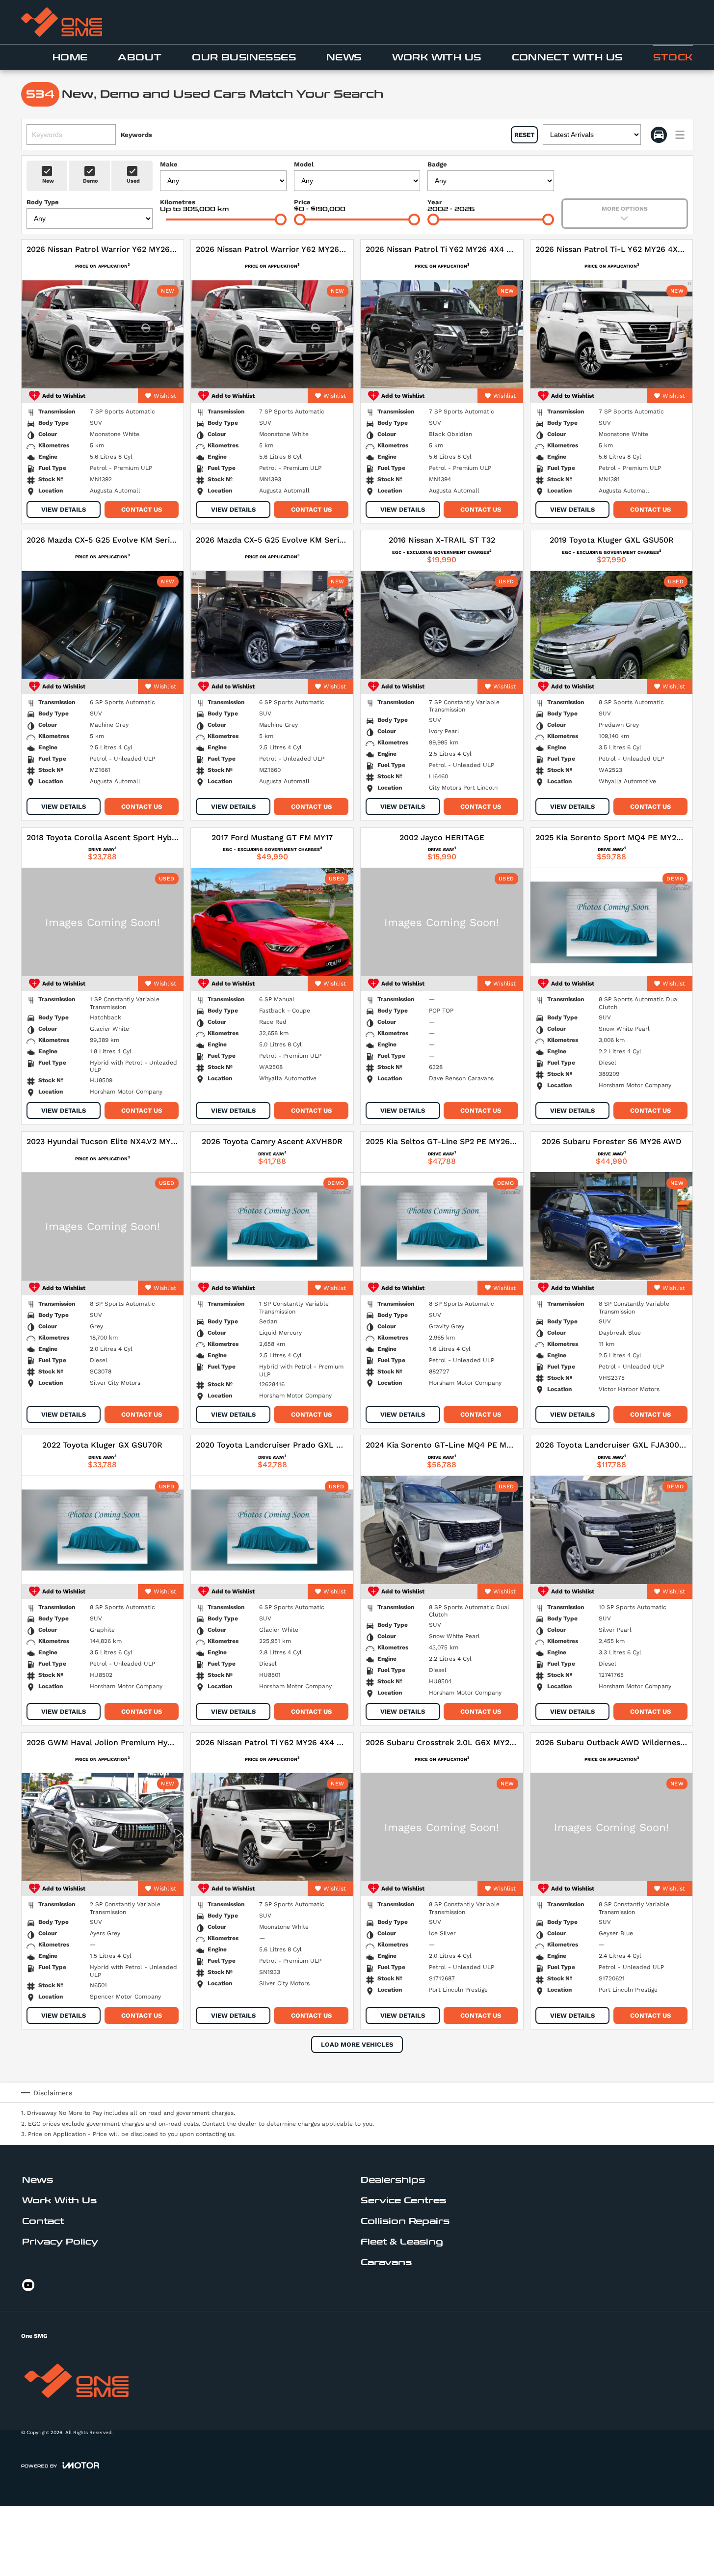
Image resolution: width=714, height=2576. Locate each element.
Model (304, 164)
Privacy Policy (60, 2242)
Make (169, 164)
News (344, 57)
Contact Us (142, 509)
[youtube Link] (28, 2285)
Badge (437, 164)
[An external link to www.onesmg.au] (62, 22)
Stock (673, 57)
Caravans (386, 2262)
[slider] (281, 219)
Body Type (43, 202)
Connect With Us (567, 57)
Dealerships (393, 2180)
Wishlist (165, 396)
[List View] (680, 135)
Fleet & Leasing (402, 2242)
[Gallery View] (659, 135)
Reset (524, 135)
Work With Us (437, 57)
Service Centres (403, 2201)
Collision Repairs (405, 2221)
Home (70, 57)
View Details (64, 509)
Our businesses (244, 57)
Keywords (136, 135)
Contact (43, 2221)
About (140, 57)
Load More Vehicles (357, 2044)
